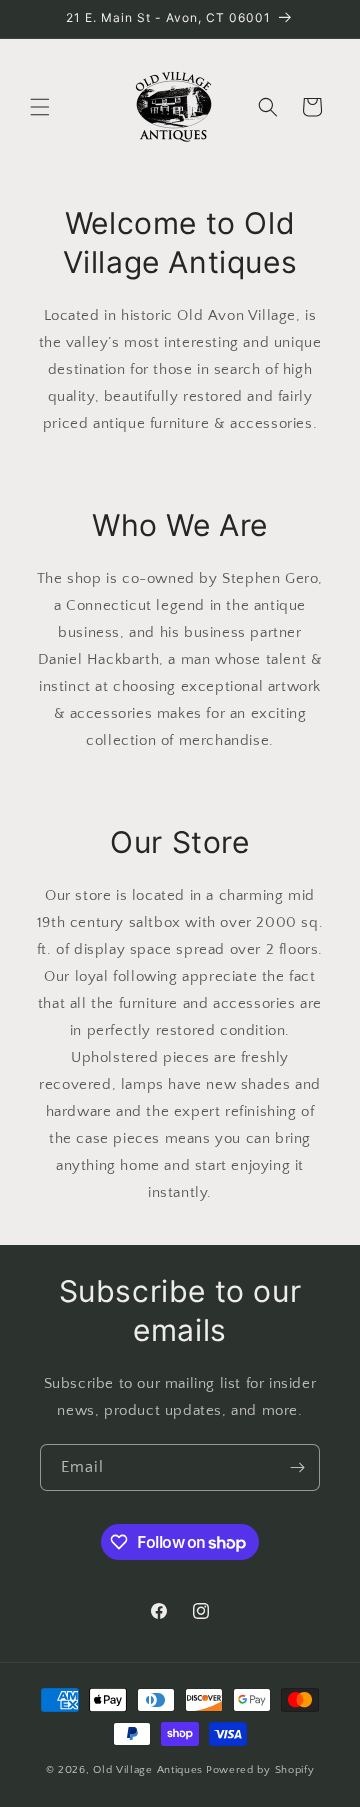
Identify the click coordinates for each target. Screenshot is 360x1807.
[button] (40, 107)
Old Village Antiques (148, 1770)
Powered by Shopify (260, 1770)
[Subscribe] (297, 1467)
